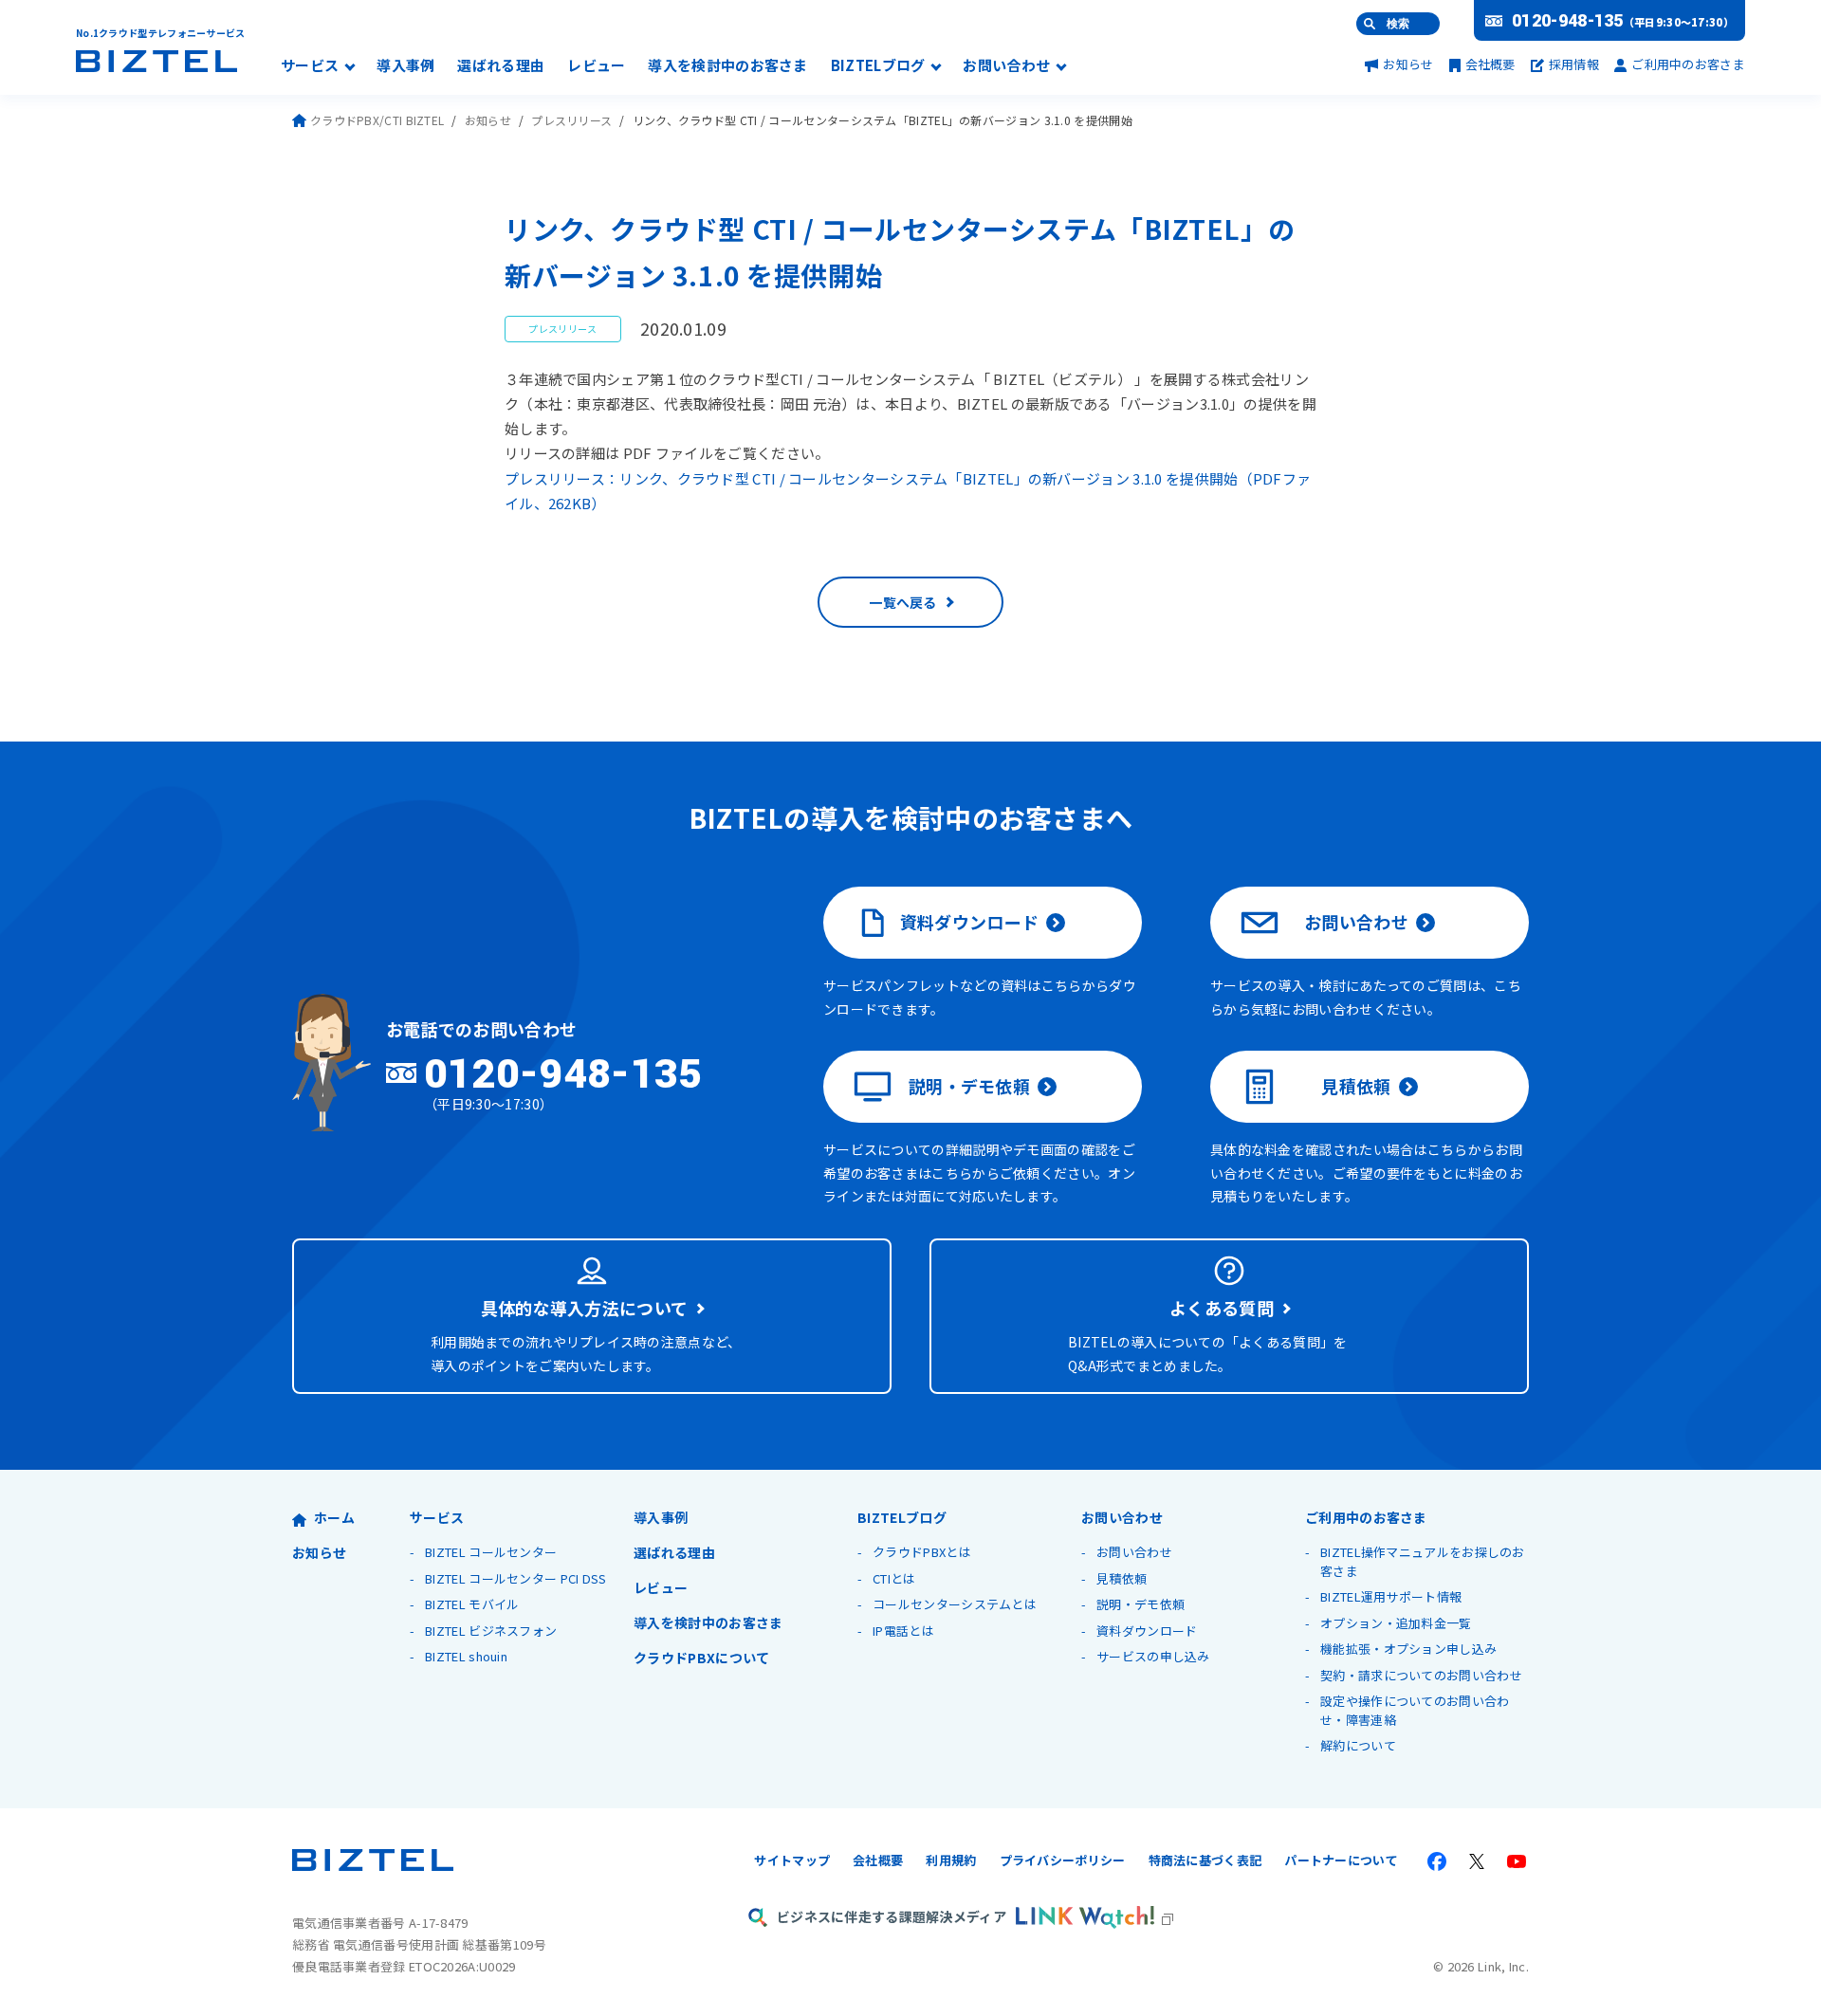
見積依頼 (1356, 1086)
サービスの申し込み (1153, 1656)
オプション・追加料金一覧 (1396, 1623)
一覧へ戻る (903, 602)
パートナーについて (1341, 1860)
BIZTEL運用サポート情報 (1391, 1596)
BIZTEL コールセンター (491, 1552)
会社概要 (1490, 64)
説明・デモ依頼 (969, 1086)
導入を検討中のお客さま (727, 66)
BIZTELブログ (878, 66)
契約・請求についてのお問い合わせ (1421, 1675)
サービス (310, 66)
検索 (1398, 24)
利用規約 (951, 1860)
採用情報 (1574, 64)
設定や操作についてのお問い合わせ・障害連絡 (1415, 1710)
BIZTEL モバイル (472, 1604)
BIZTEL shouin (466, 1656)
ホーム (334, 1517)
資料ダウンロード (969, 922)
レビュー (596, 66)
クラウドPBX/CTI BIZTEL (377, 120)
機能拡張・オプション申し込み (1408, 1649)
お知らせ (1408, 64)
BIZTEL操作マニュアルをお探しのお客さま (1423, 1561)
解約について (1358, 1745)
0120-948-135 (1568, 21)
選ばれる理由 (501, 66)
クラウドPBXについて (701, 1658)
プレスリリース (571, 120)
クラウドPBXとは (922, 1552)
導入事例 (405, 66)
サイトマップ (792, 1860)
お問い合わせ (1006, 66)
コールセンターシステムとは (955, 1604)
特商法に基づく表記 (1205, 1860)
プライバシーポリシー (1063, 1860)
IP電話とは (903, 1631)
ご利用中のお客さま (1688, 64)
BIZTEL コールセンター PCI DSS (516, 1578)
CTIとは (894, 1578)
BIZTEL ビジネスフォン (491, 1631)
